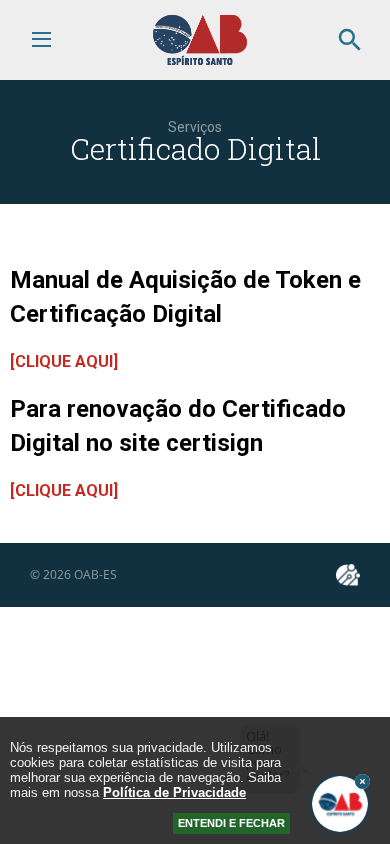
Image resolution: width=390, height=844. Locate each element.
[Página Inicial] (200, 61)
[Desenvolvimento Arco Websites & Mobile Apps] (348, 575)
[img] (362, 781)
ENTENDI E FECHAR (231, 823)
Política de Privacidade (174, 792)
